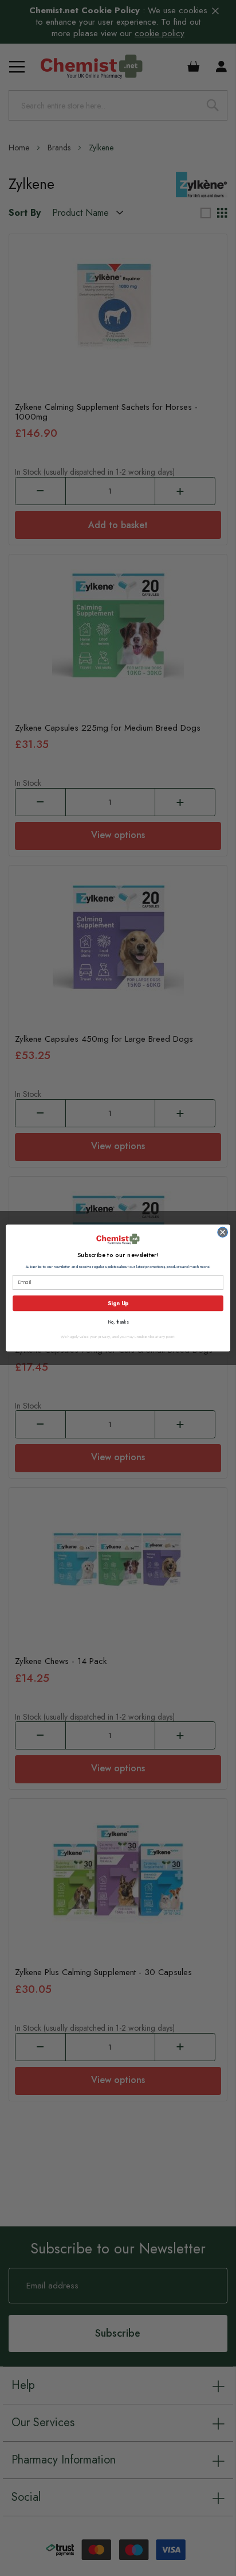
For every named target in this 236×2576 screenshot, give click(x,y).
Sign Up (118, 1303)
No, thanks (118, 1322)
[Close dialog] (223, 1232)
